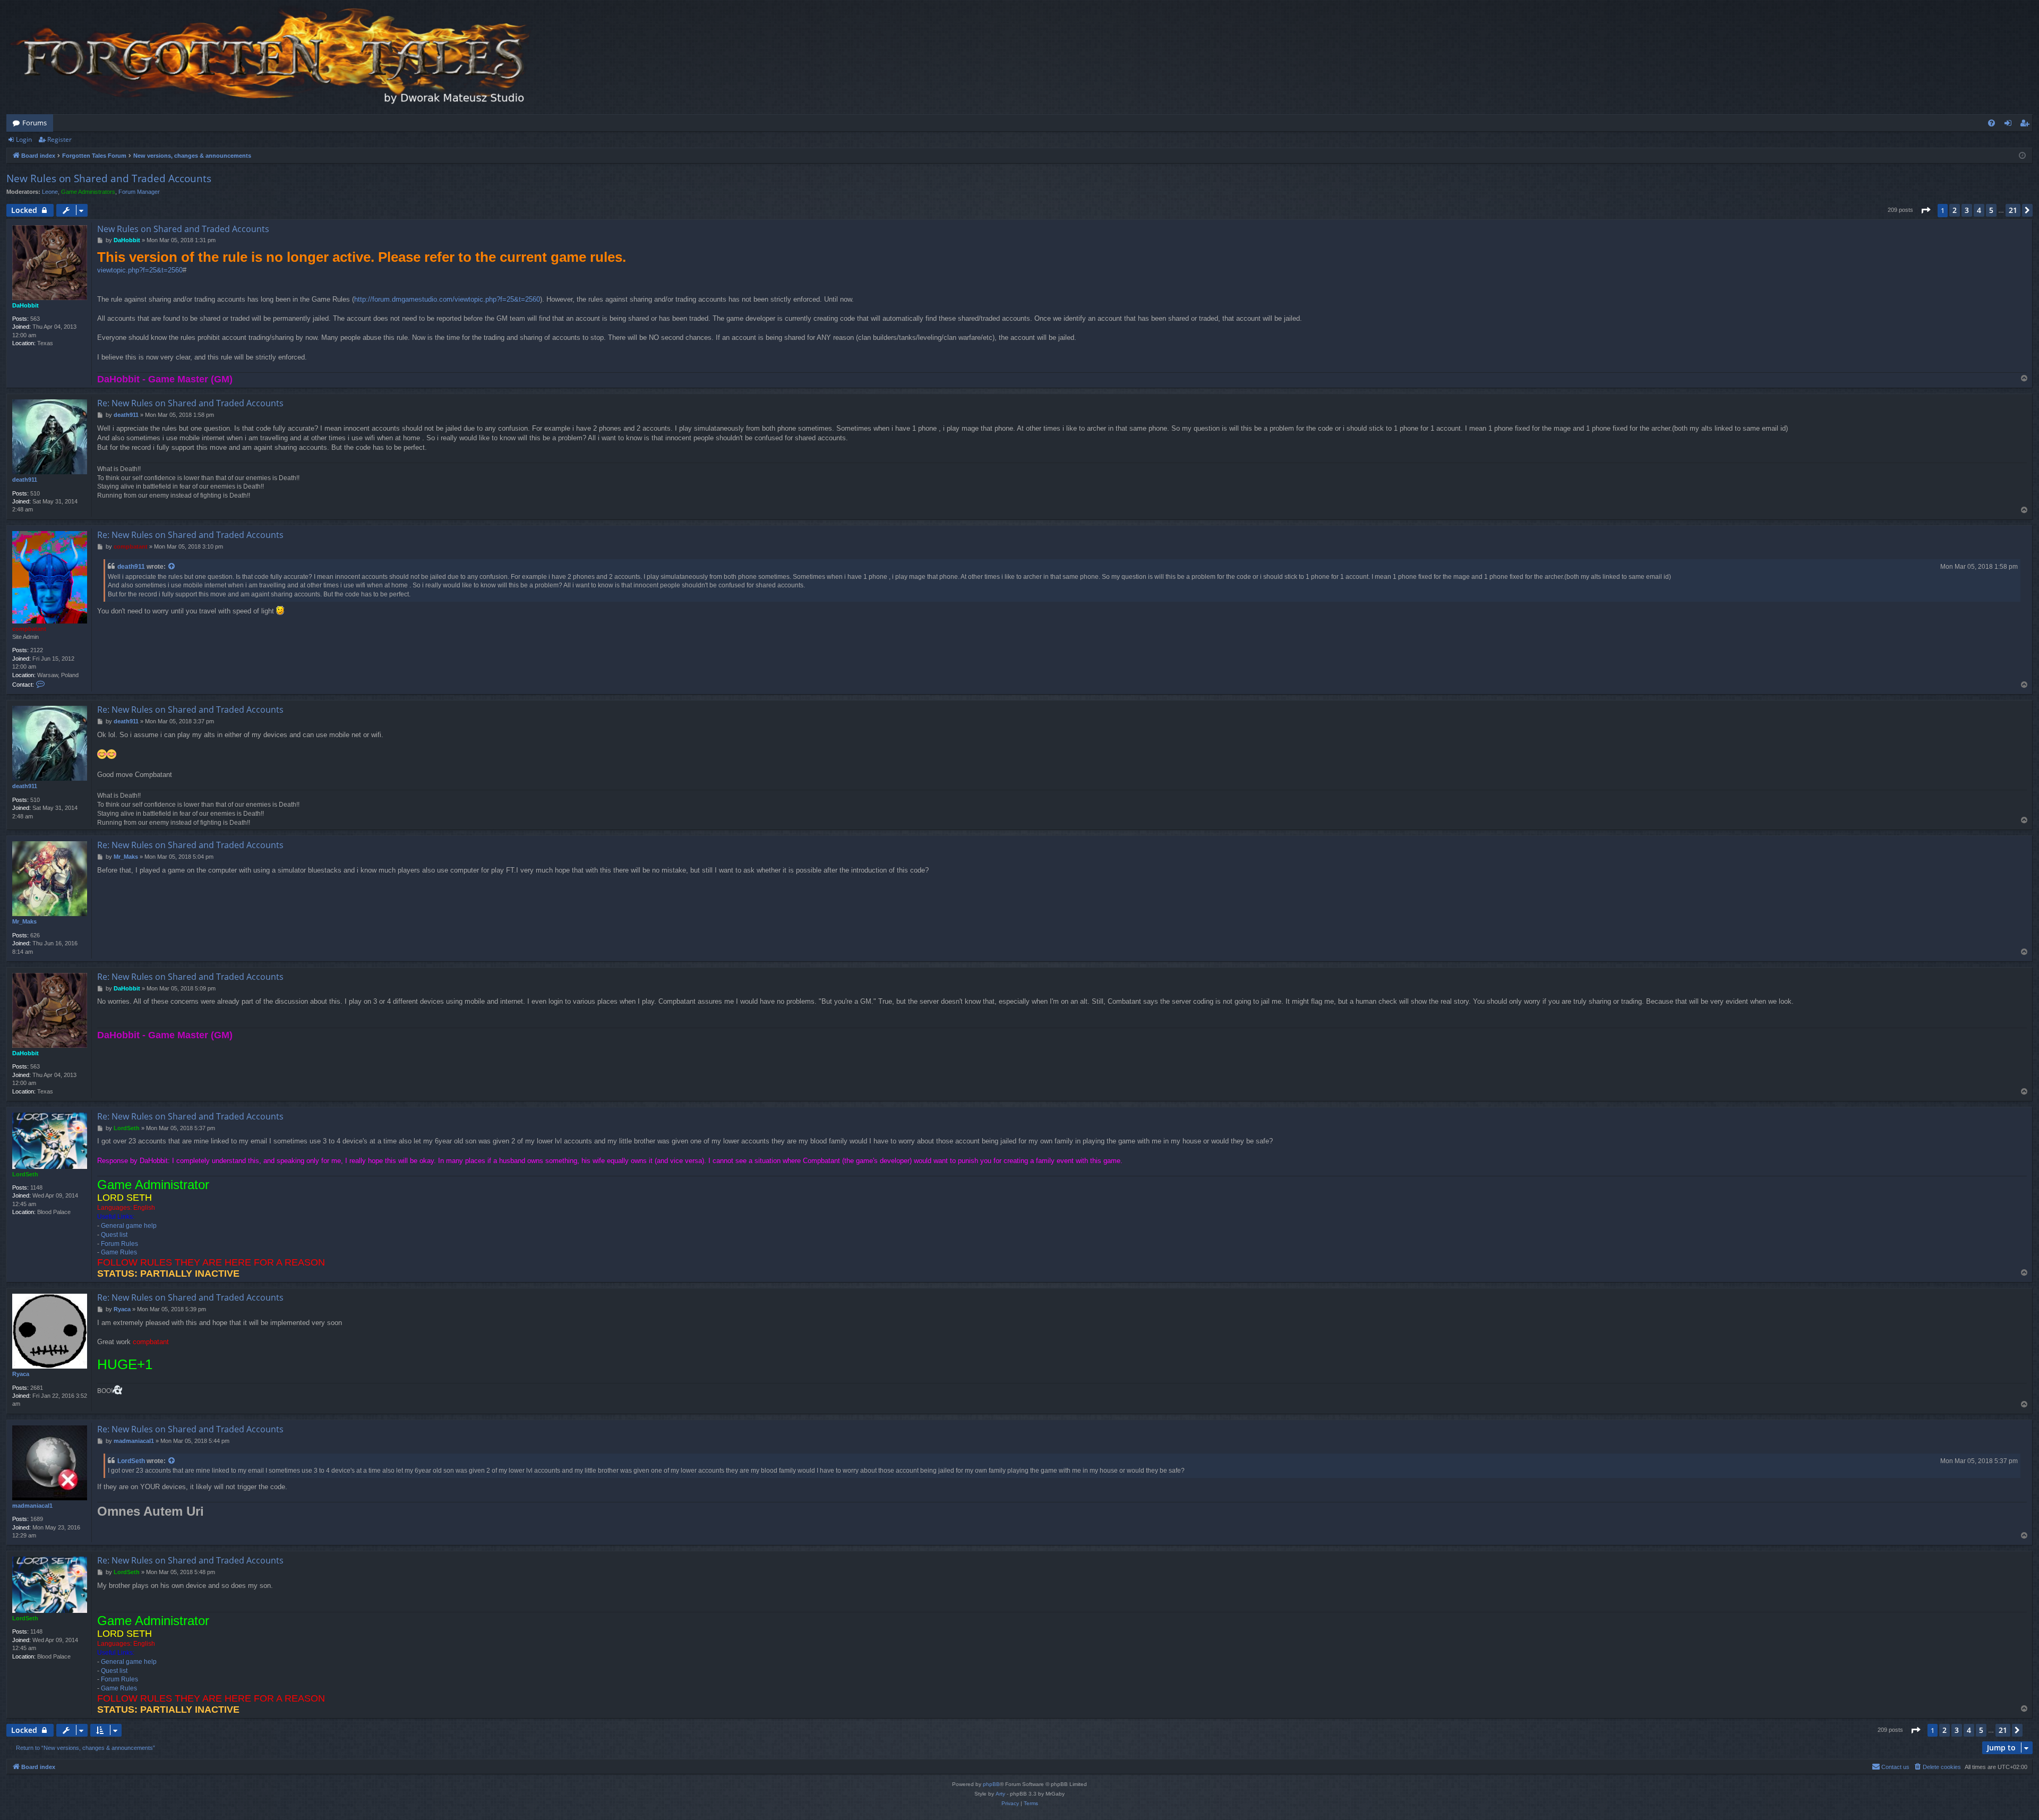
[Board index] (272, 57)
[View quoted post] (172, 567)
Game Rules (119, 1252)
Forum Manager (139, 192)
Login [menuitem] (2010, 125)
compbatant (29, 629)
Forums (35, 123)
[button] (1925, 210)
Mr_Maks (24, 921)
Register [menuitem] (2027, 125)
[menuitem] (1991, 123)
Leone (50, 192)
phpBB (991, 1784)
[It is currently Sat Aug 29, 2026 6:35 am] (2022, 156)
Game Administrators (88, 192)
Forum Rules (119, 1244)
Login (24, 139)
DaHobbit (25, 305)
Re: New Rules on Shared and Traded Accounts (190, 403)
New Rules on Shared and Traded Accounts (109, 178)
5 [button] (1991, 210)
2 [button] (1955, 210)
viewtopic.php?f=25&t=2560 (140, 270)
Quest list (114, 1235)
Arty (1000, 1794)
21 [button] (2013, 210)
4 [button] (1979, 210)
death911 (25, 480)
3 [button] (1967, 210)
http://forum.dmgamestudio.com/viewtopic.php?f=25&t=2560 (447, 299)
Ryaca (21, 1374)
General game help (129, 1226)
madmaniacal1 (32, 1506)
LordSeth (25, 1174)
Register (59, 139)
